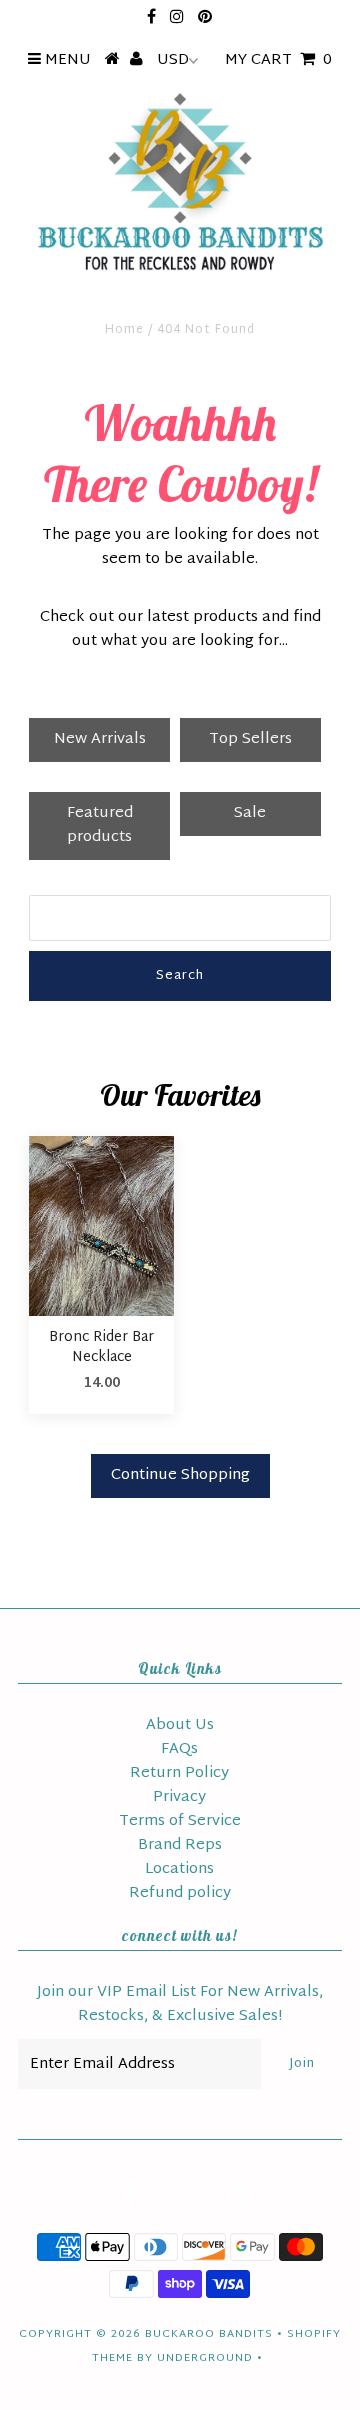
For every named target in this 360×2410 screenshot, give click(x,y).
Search (180, 976)
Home (124, 330)
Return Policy (179, 1773)
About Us (180, 1725)
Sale (250, 813)
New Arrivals (100, 739)
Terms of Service (180, 1821)
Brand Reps (180, 1845)
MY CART (278, 60)
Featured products (100, 825)
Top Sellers (250, 739)
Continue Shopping (180, 1475)
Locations (179, 1869)
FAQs (179, 1749)
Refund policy (180, 1893)
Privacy (179, 1797)
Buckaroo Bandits (209, 2334)
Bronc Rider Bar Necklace (101, 1347)
